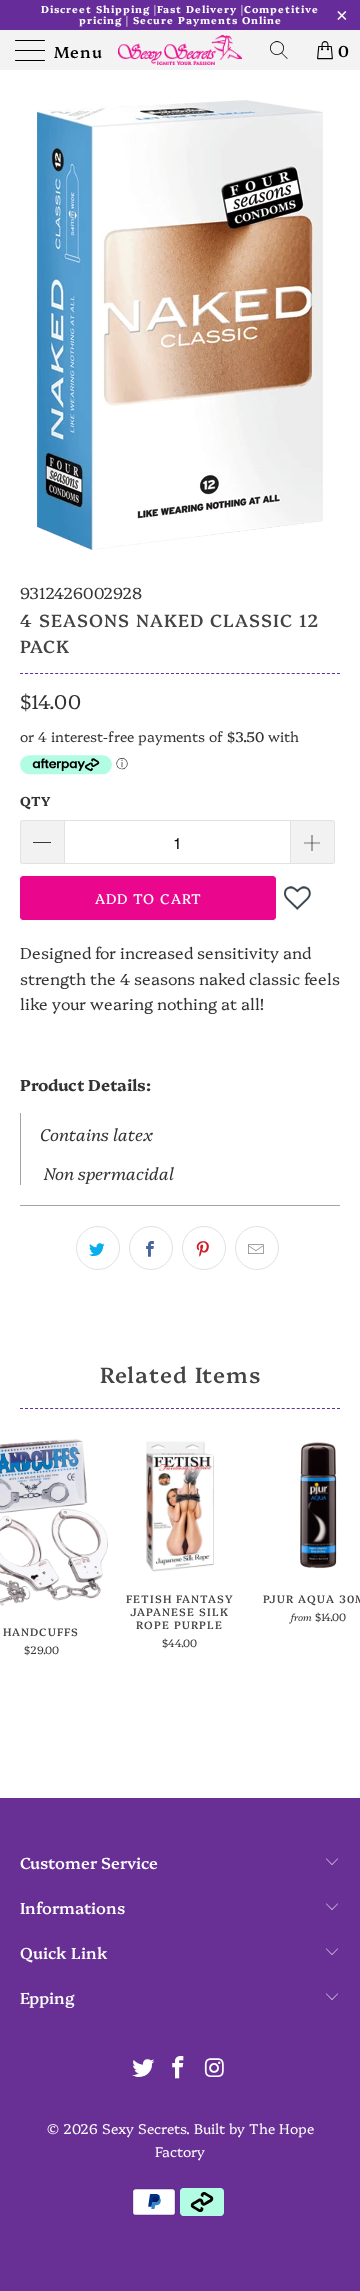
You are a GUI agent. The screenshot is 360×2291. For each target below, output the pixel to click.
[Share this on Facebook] (151, 1248)
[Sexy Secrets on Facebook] (179, 2067)
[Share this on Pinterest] (204, 1248)
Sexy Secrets (144, 2128)
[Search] (286, 50)
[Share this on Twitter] (98, 1248)
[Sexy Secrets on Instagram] (215, 2067)
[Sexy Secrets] (180, 50)
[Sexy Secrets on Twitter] (143, 2067)
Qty (35, 800)
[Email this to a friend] (257, 1248)
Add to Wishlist (299, 897)
